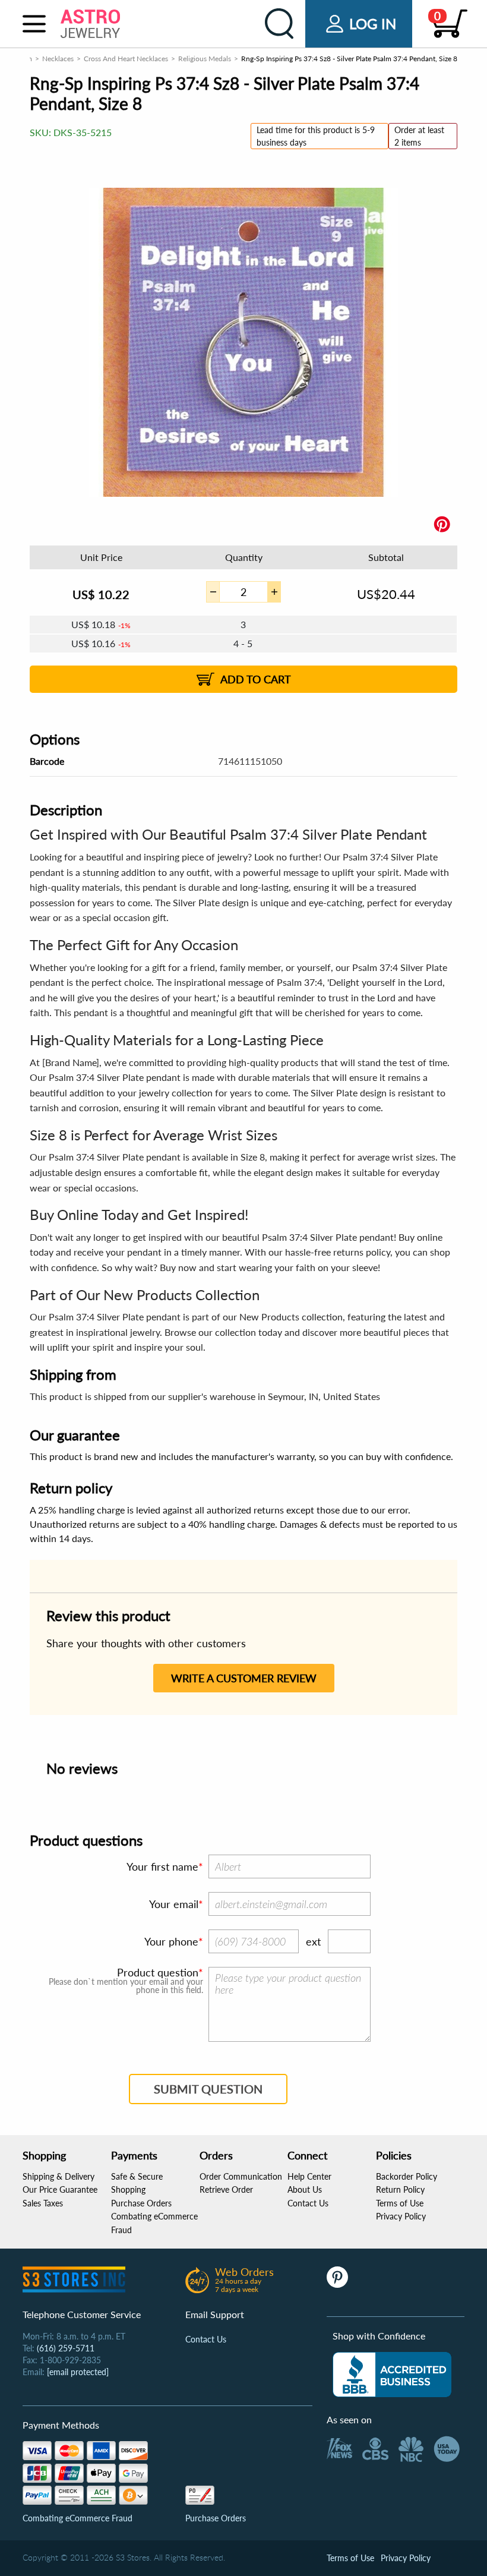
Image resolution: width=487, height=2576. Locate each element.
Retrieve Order (226, 2189)
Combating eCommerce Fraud (78, 2518)
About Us (305, 2189)
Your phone (171, 1941)
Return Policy (400, 2189)
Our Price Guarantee (60, 2189)
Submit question (208, 2089)
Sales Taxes (43, 2203)
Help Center (309, 2176)
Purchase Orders (141, 2203)
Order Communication (241, 2176)
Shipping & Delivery (58, 2176)
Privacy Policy (401, 2216)
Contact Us (308, 2203)
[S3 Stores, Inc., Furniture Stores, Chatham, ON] (392, 2375)
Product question (158, 1972)
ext (313, 1941)
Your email (174, 1904)
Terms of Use (400, 2203)
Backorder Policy (407, 2176)
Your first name (162, 1866)
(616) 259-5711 (66, 2348)
